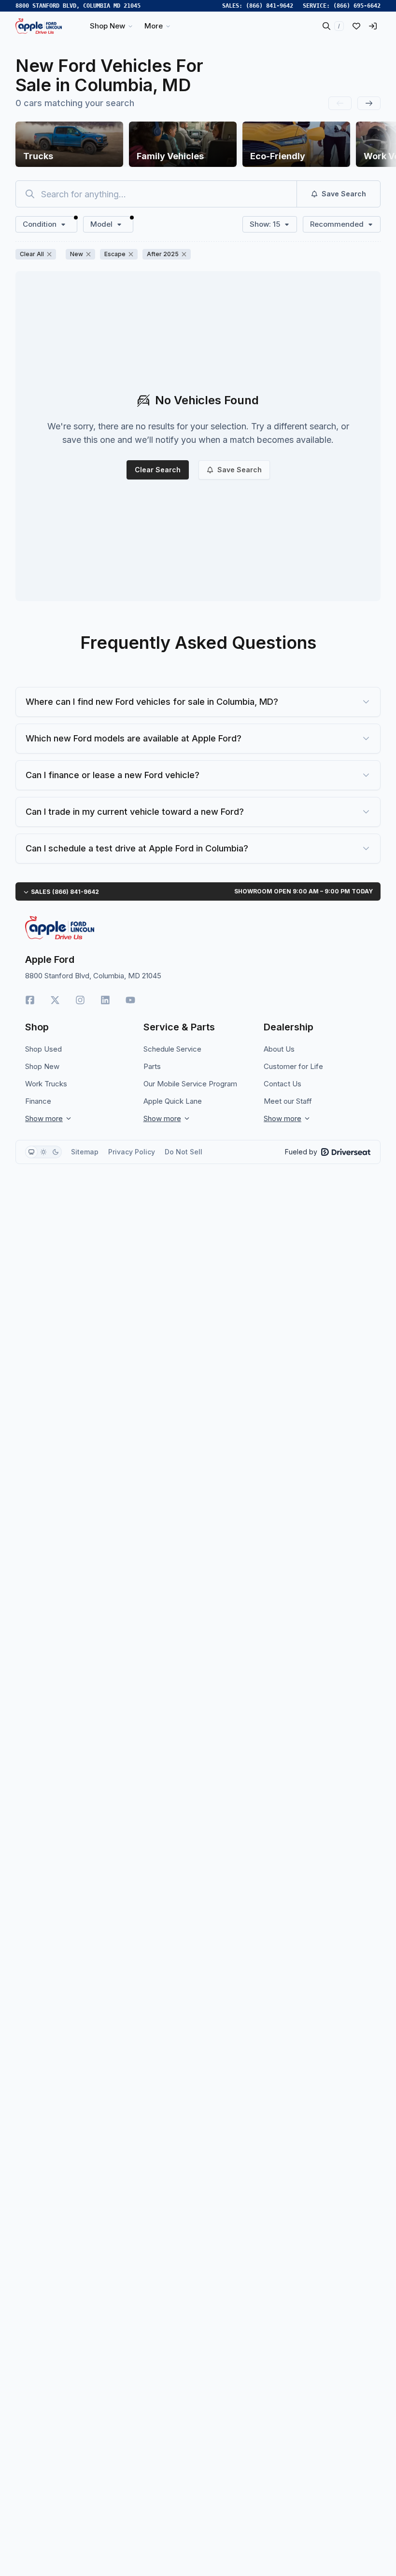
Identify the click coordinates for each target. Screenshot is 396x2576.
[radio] (31, 1152)
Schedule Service (172, 1049)
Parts (152, 1066)
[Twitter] (55, 1000)
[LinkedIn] (105, 1000)
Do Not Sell (184, 1152)
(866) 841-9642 (269, 6)
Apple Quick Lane (173, 1101)
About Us (279, 1049)
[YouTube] (130, 1000)
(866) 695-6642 (357, 6)
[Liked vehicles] (356, 26)
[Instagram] (80, 1000)
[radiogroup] (43, 1152)
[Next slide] (369, 103)
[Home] (39, 26)
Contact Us (283, 1084)
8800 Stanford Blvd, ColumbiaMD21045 (78, 6)
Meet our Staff (288, 1101)
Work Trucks (46, 1084)
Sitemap (85, 1152)
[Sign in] (373, 26)
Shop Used (43, 1049)
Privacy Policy (132, 1152)
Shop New (42, 1066)
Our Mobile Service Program (190, 1084)
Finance (38, 1101)
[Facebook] (30, 1000)
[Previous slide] (340, 103)
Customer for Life (293, 1066)
